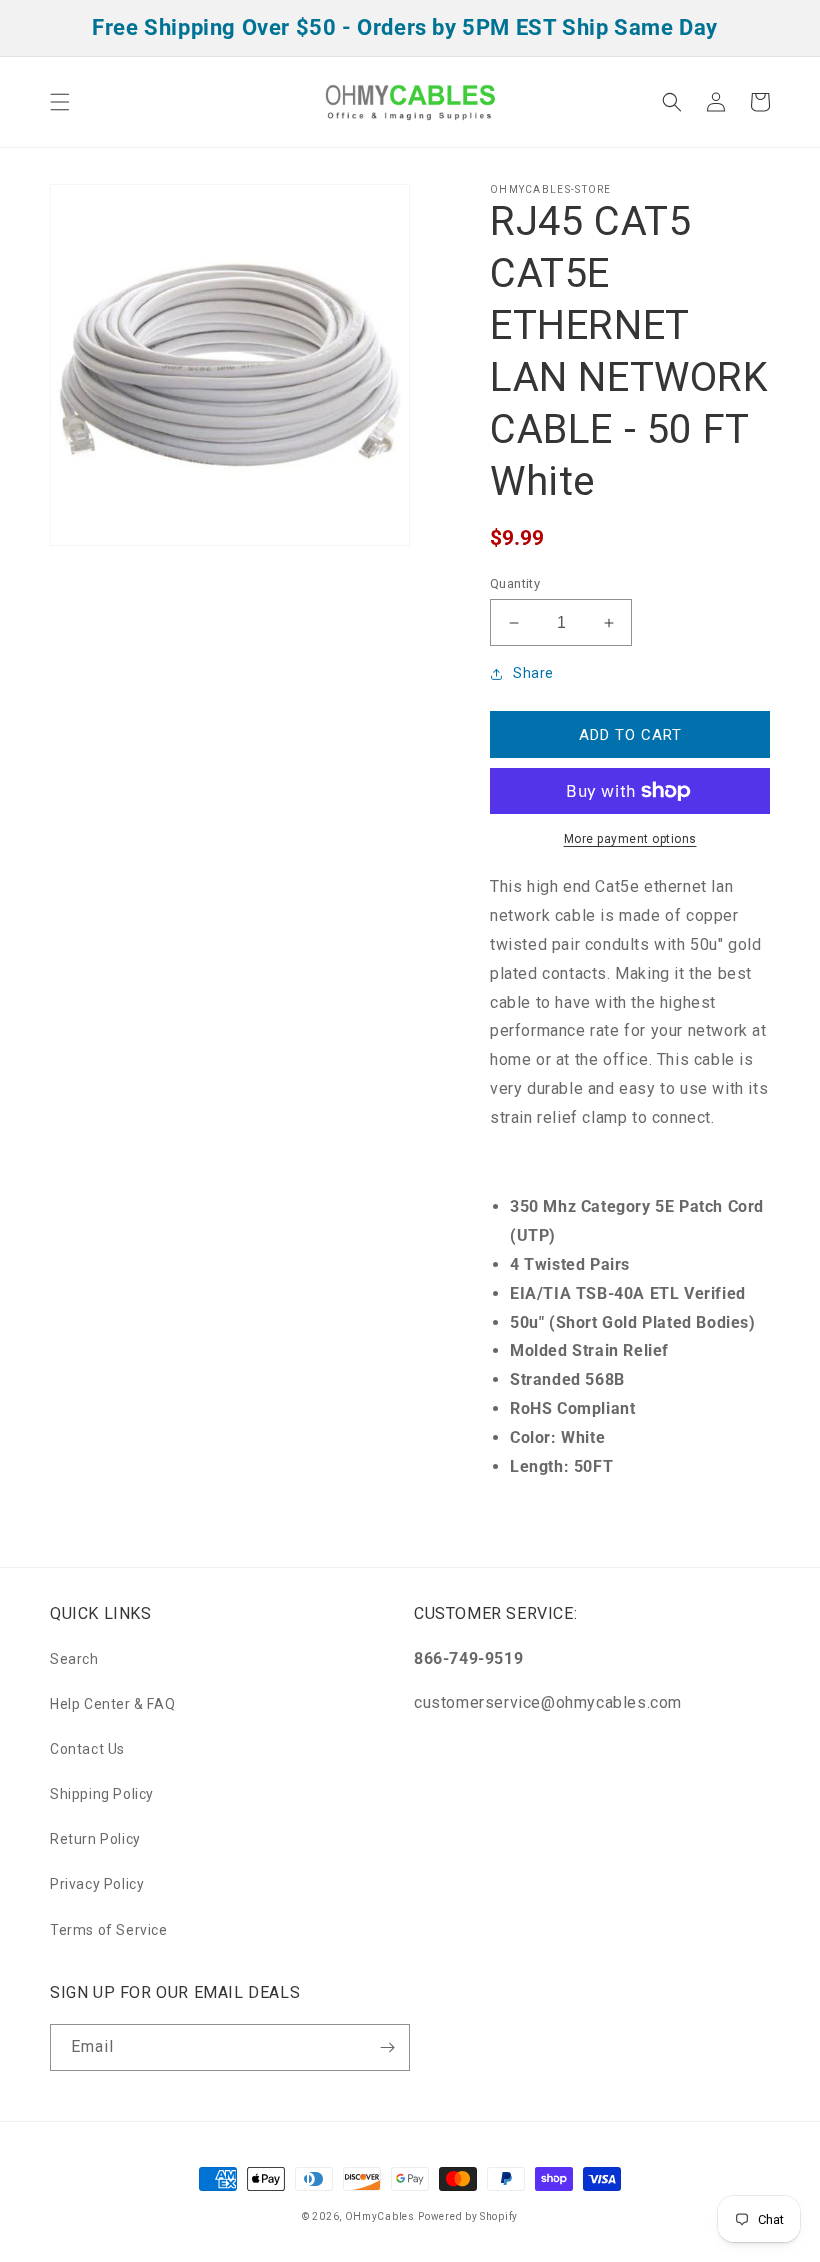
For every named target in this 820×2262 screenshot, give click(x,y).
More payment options (630, 839)
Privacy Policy (97, 1884)
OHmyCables (380, 2216)
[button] (60, 102)
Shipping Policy (102, 1794)
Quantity (515, 583)
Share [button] (533, 673)
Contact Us (87, 1749)
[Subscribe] (387, 2047)
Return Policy (95, 1839)
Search (74, 1659)
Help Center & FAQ (112, 1704)
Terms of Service (109, 1930)
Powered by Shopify (468, 2216)
